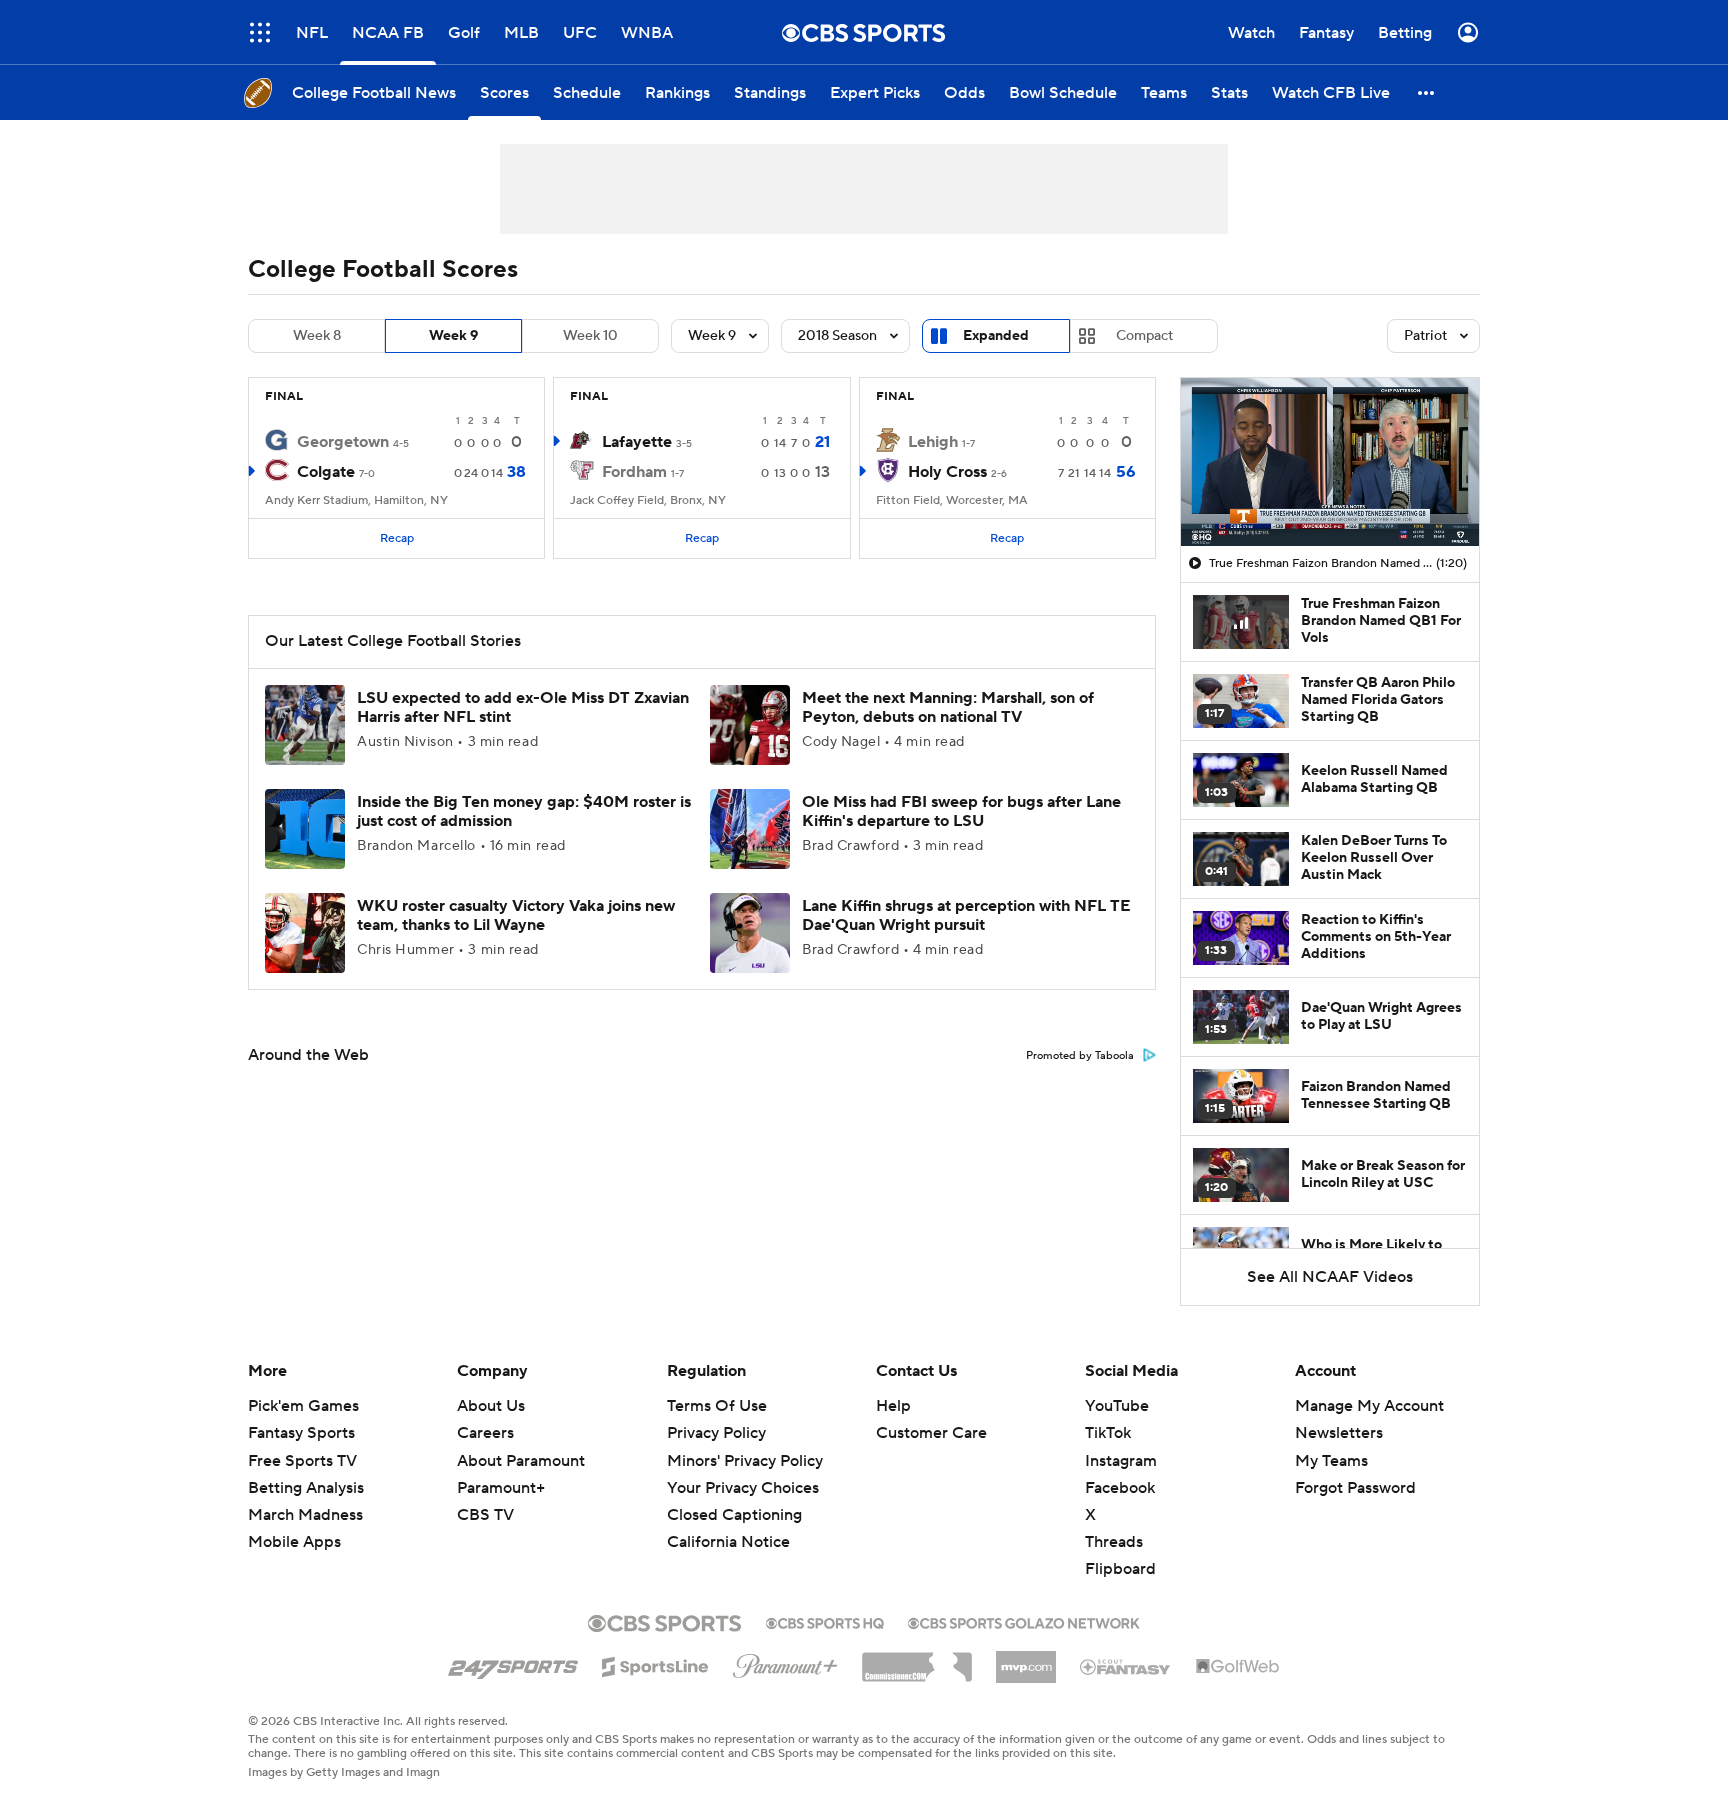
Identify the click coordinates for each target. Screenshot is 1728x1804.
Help (893, 1406)
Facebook (1120, 1488)
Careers (485, 1433)
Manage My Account (1369, 1406)
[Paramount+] (785, 1662)
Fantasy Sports (301, 1433)
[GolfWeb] (1238, 1667)
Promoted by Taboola (1080, 1056)
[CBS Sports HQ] (825, 1621)
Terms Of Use (717, 1406)
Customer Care (931, 1433)
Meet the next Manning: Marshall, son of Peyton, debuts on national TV (948, 707)
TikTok (1108, 1433)
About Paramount (521, 1461)
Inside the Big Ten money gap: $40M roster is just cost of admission (524, 811)
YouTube (1117, 1406)
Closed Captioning (734, 1496)
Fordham (634, 472)
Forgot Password (1355, 1488)
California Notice (728, 1523)
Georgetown (343, 442)
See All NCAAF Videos (1330, 1277)
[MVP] (1026, 1659)
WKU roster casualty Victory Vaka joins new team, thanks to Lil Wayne (516, 915)
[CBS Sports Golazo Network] (1024, 1621)
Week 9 (453, 336)
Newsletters (1339, 1433)
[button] (260, 32)
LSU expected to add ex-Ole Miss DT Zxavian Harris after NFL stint (523, 707)
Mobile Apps (294, 1542)
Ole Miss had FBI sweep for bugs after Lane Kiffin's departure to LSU (961, 811)
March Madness (305, 1515)
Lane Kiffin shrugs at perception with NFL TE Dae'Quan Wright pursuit (966, 915)
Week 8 (317, 336)
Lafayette (637, 442)
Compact (1144, 336)
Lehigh (933, 442)
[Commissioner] (917, 1660)
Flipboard (1120, 1569)
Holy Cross (947, 472)
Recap (397, 538)
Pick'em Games (303, 1406)
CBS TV (485, 1515)
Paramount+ (501, 1488)
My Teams (1331, 1461)
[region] (1330, 462)
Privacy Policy (716, 1433)
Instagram (1121, 1461)
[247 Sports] (513, 1663)
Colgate (326, 472)
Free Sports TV (302, 1461)
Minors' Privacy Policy (745, 1461)
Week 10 (590, 336)
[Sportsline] (655, 1664)
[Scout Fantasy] (1126, 1666)
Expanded (996, 336)
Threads (1114, 1542)
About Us (491, 1406)
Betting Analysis (306, 1488)
